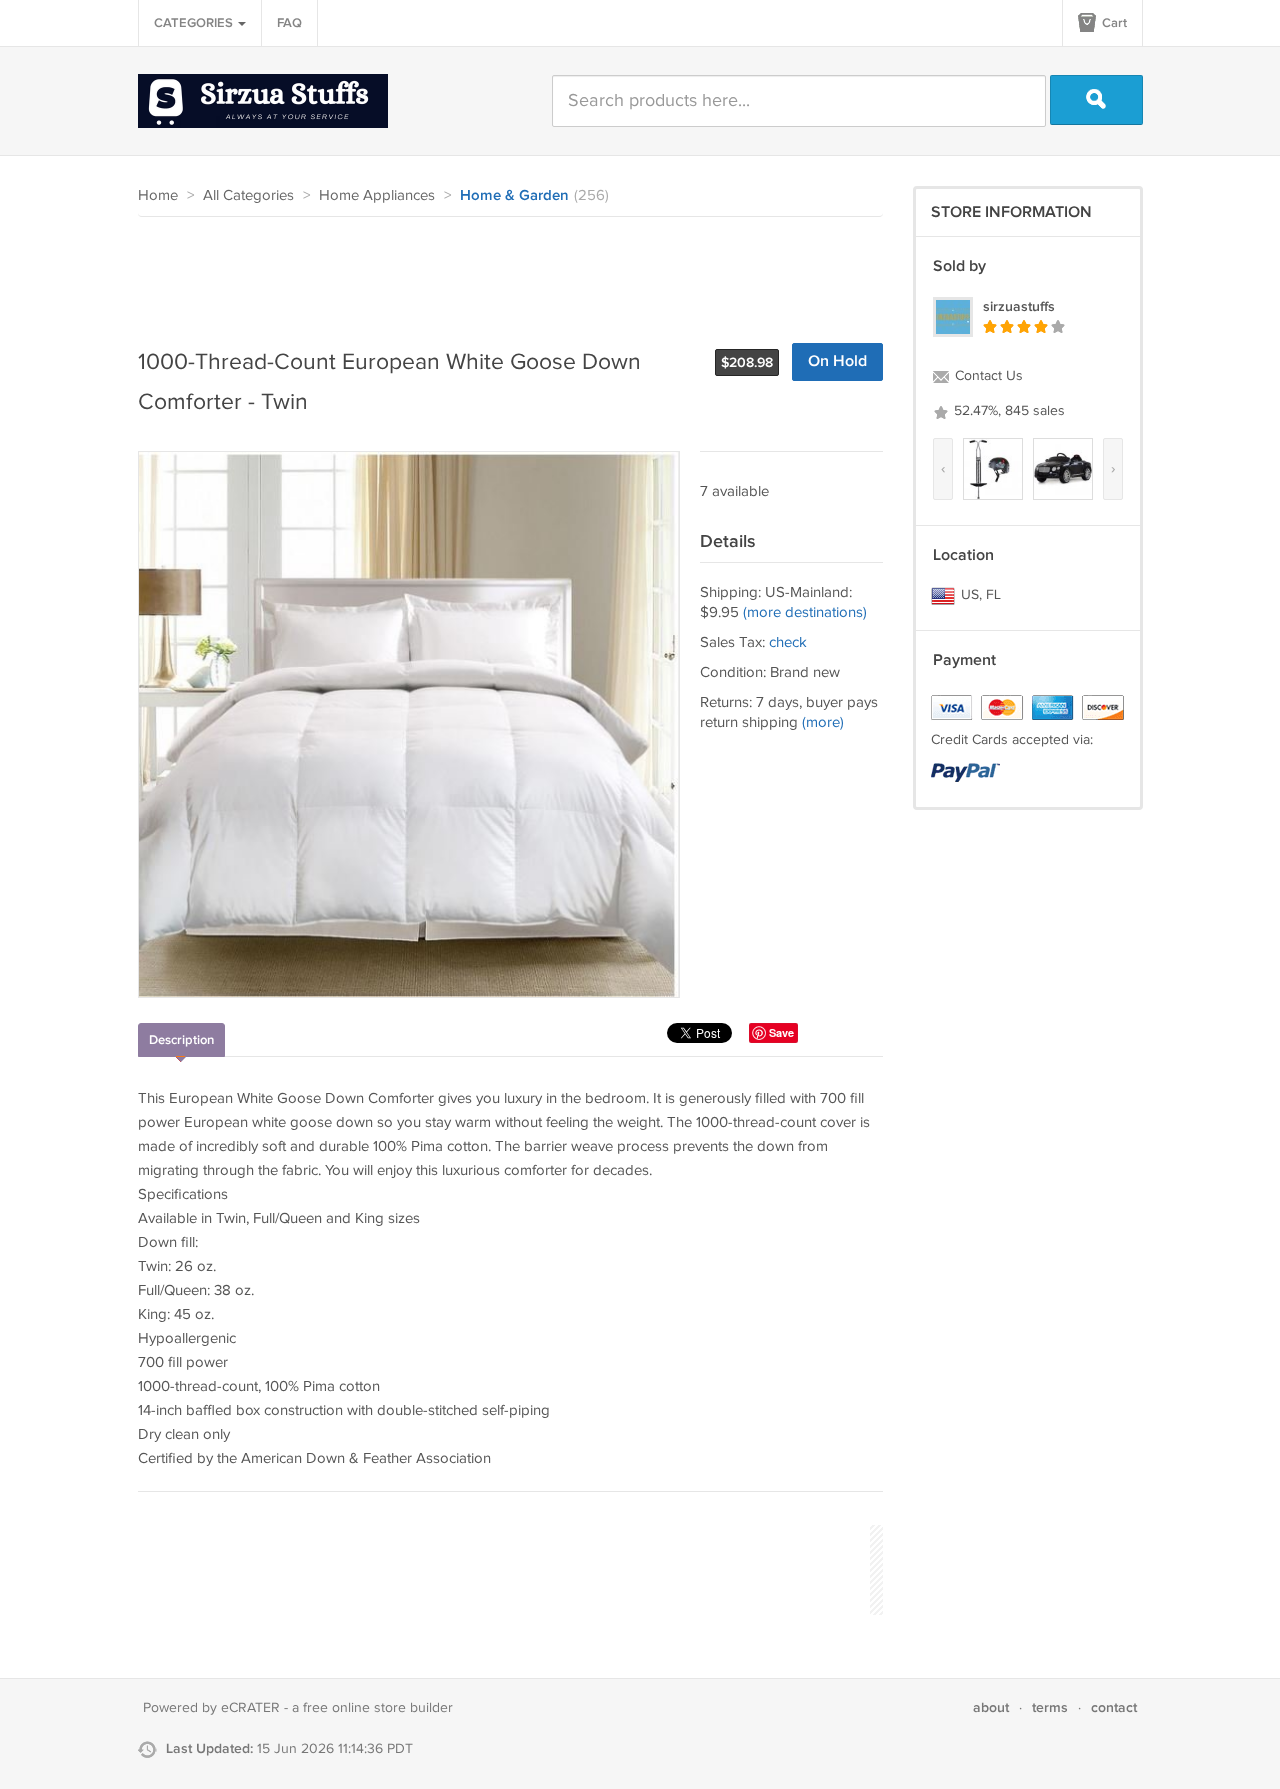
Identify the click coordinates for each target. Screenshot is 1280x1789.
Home (158, 195)
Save (781, 1032)
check (788, 642)
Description (181, 1040)
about (991, 1707)
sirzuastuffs (1019, 306)
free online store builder (378, 1708)
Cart (1113, 23)
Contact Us (987, 376)
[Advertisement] (502, 272)
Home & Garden (514, 196)
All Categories (248, 195)
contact (1114, 1707)
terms (1050, 1707)
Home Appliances (377, 195)
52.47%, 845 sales (1007, 411)
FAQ (289, 23)
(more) (823, 722)
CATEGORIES (195, 23)
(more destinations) (805, 612)
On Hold (837, 361)
